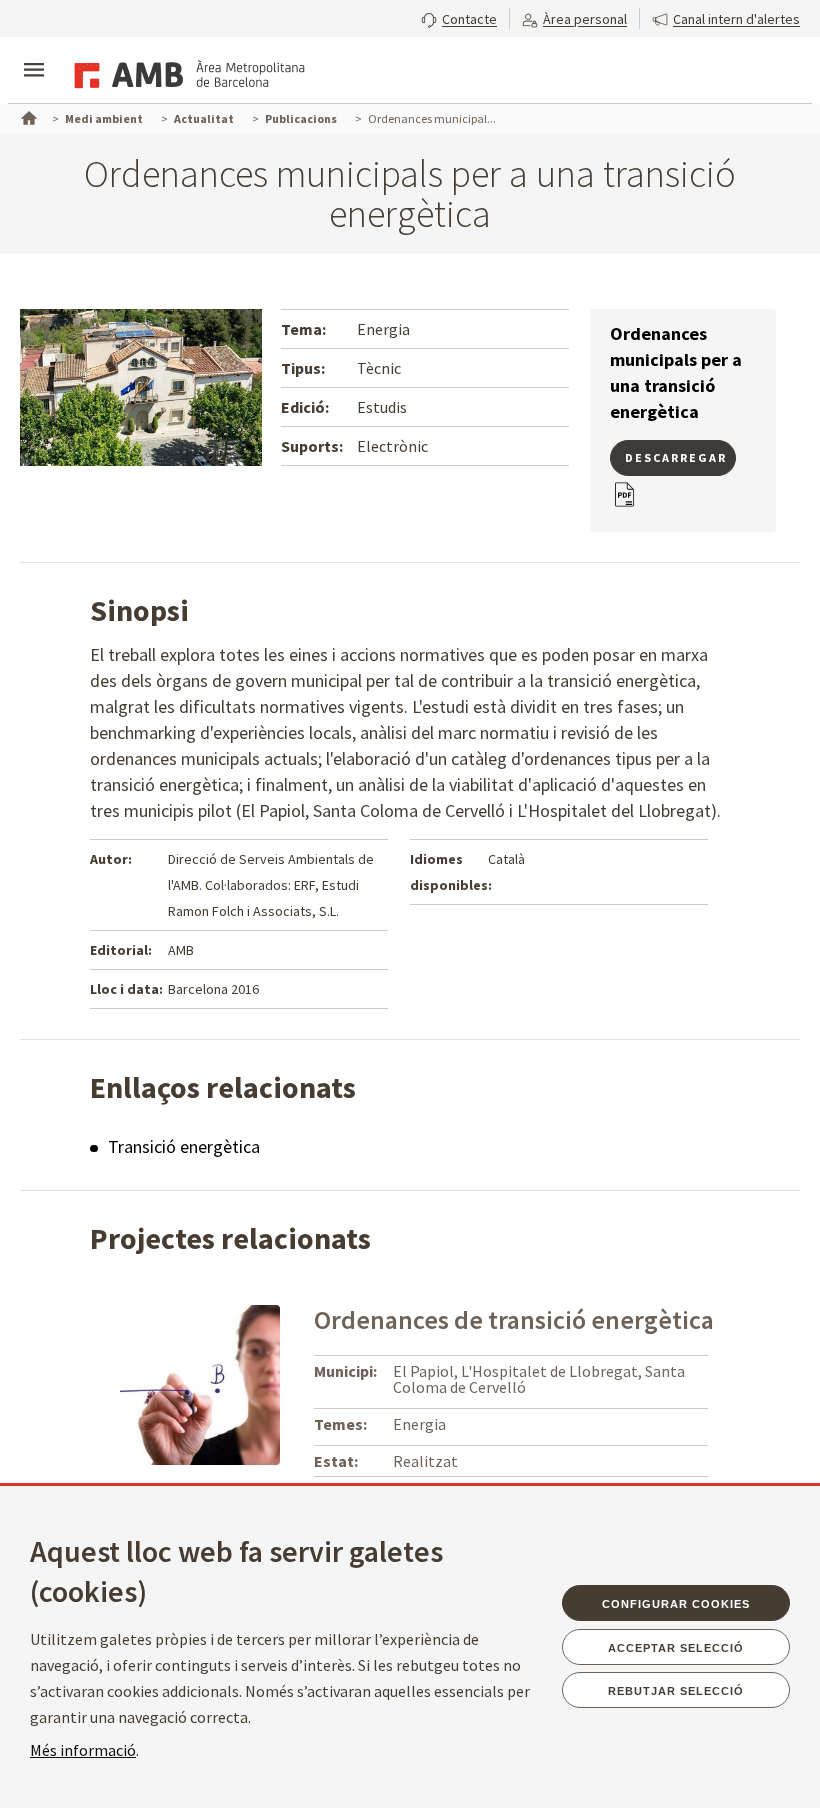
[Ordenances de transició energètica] (200, 1382)
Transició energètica (184, 1146)
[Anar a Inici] (27, 116)
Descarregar (676, 457)
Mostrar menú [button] (34, 53)
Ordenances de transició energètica (514, 1319)
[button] (459, 17)
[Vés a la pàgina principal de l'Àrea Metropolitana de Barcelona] (186, 72)
